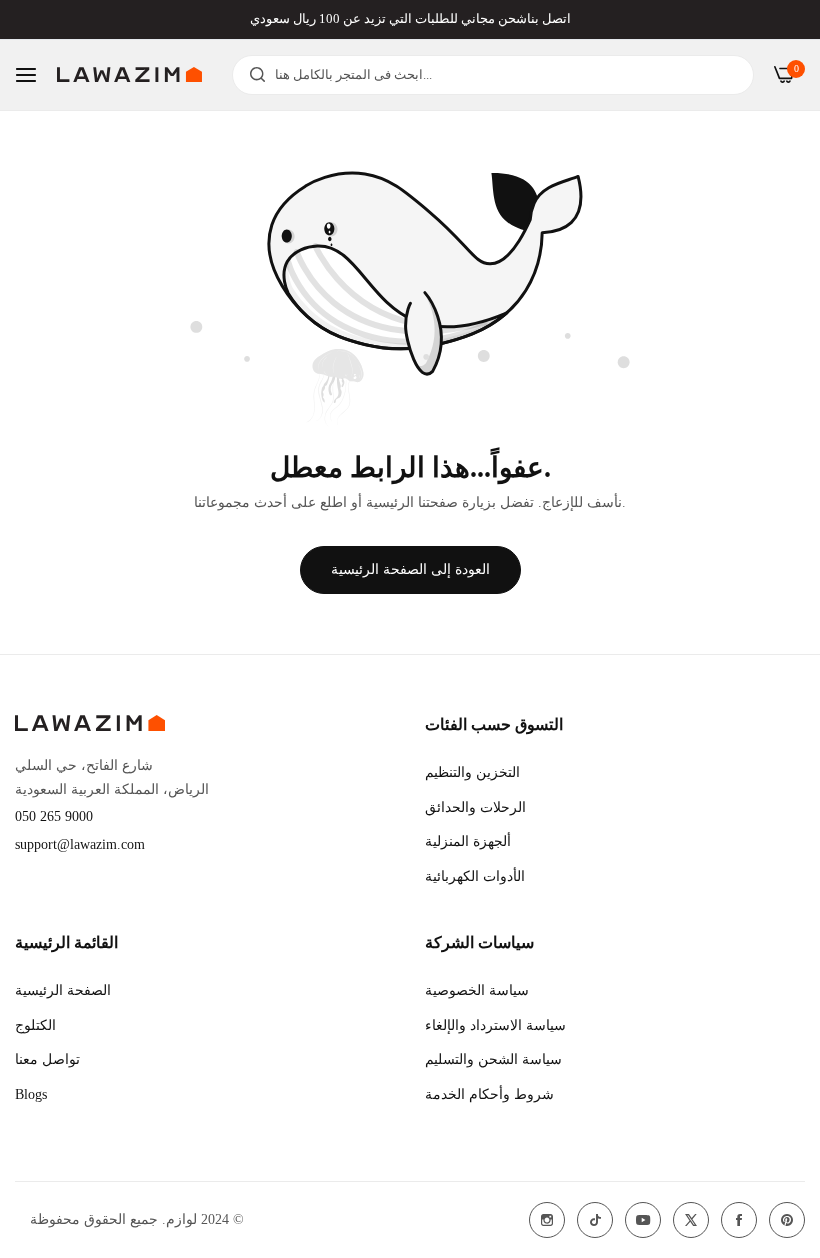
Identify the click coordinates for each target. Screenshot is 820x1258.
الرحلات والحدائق (475, 807)
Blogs (31, 1094)
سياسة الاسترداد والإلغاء (495, 1025)
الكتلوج (35, 1025)
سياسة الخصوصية (477, 990)
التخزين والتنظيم (472, 772)
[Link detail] (547, 1220)
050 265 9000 (54, 816)
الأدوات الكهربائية (475, 876)
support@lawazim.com (80, 844)
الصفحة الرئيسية (63, 990)
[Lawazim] (129, 74)
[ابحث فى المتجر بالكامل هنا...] (252, 75)
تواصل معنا (47, 1059)
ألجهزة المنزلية (468, 841)
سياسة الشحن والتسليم (493, 1059)
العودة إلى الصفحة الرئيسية (410, 569)
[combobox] (493, 75)
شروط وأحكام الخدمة (489, 1094)
